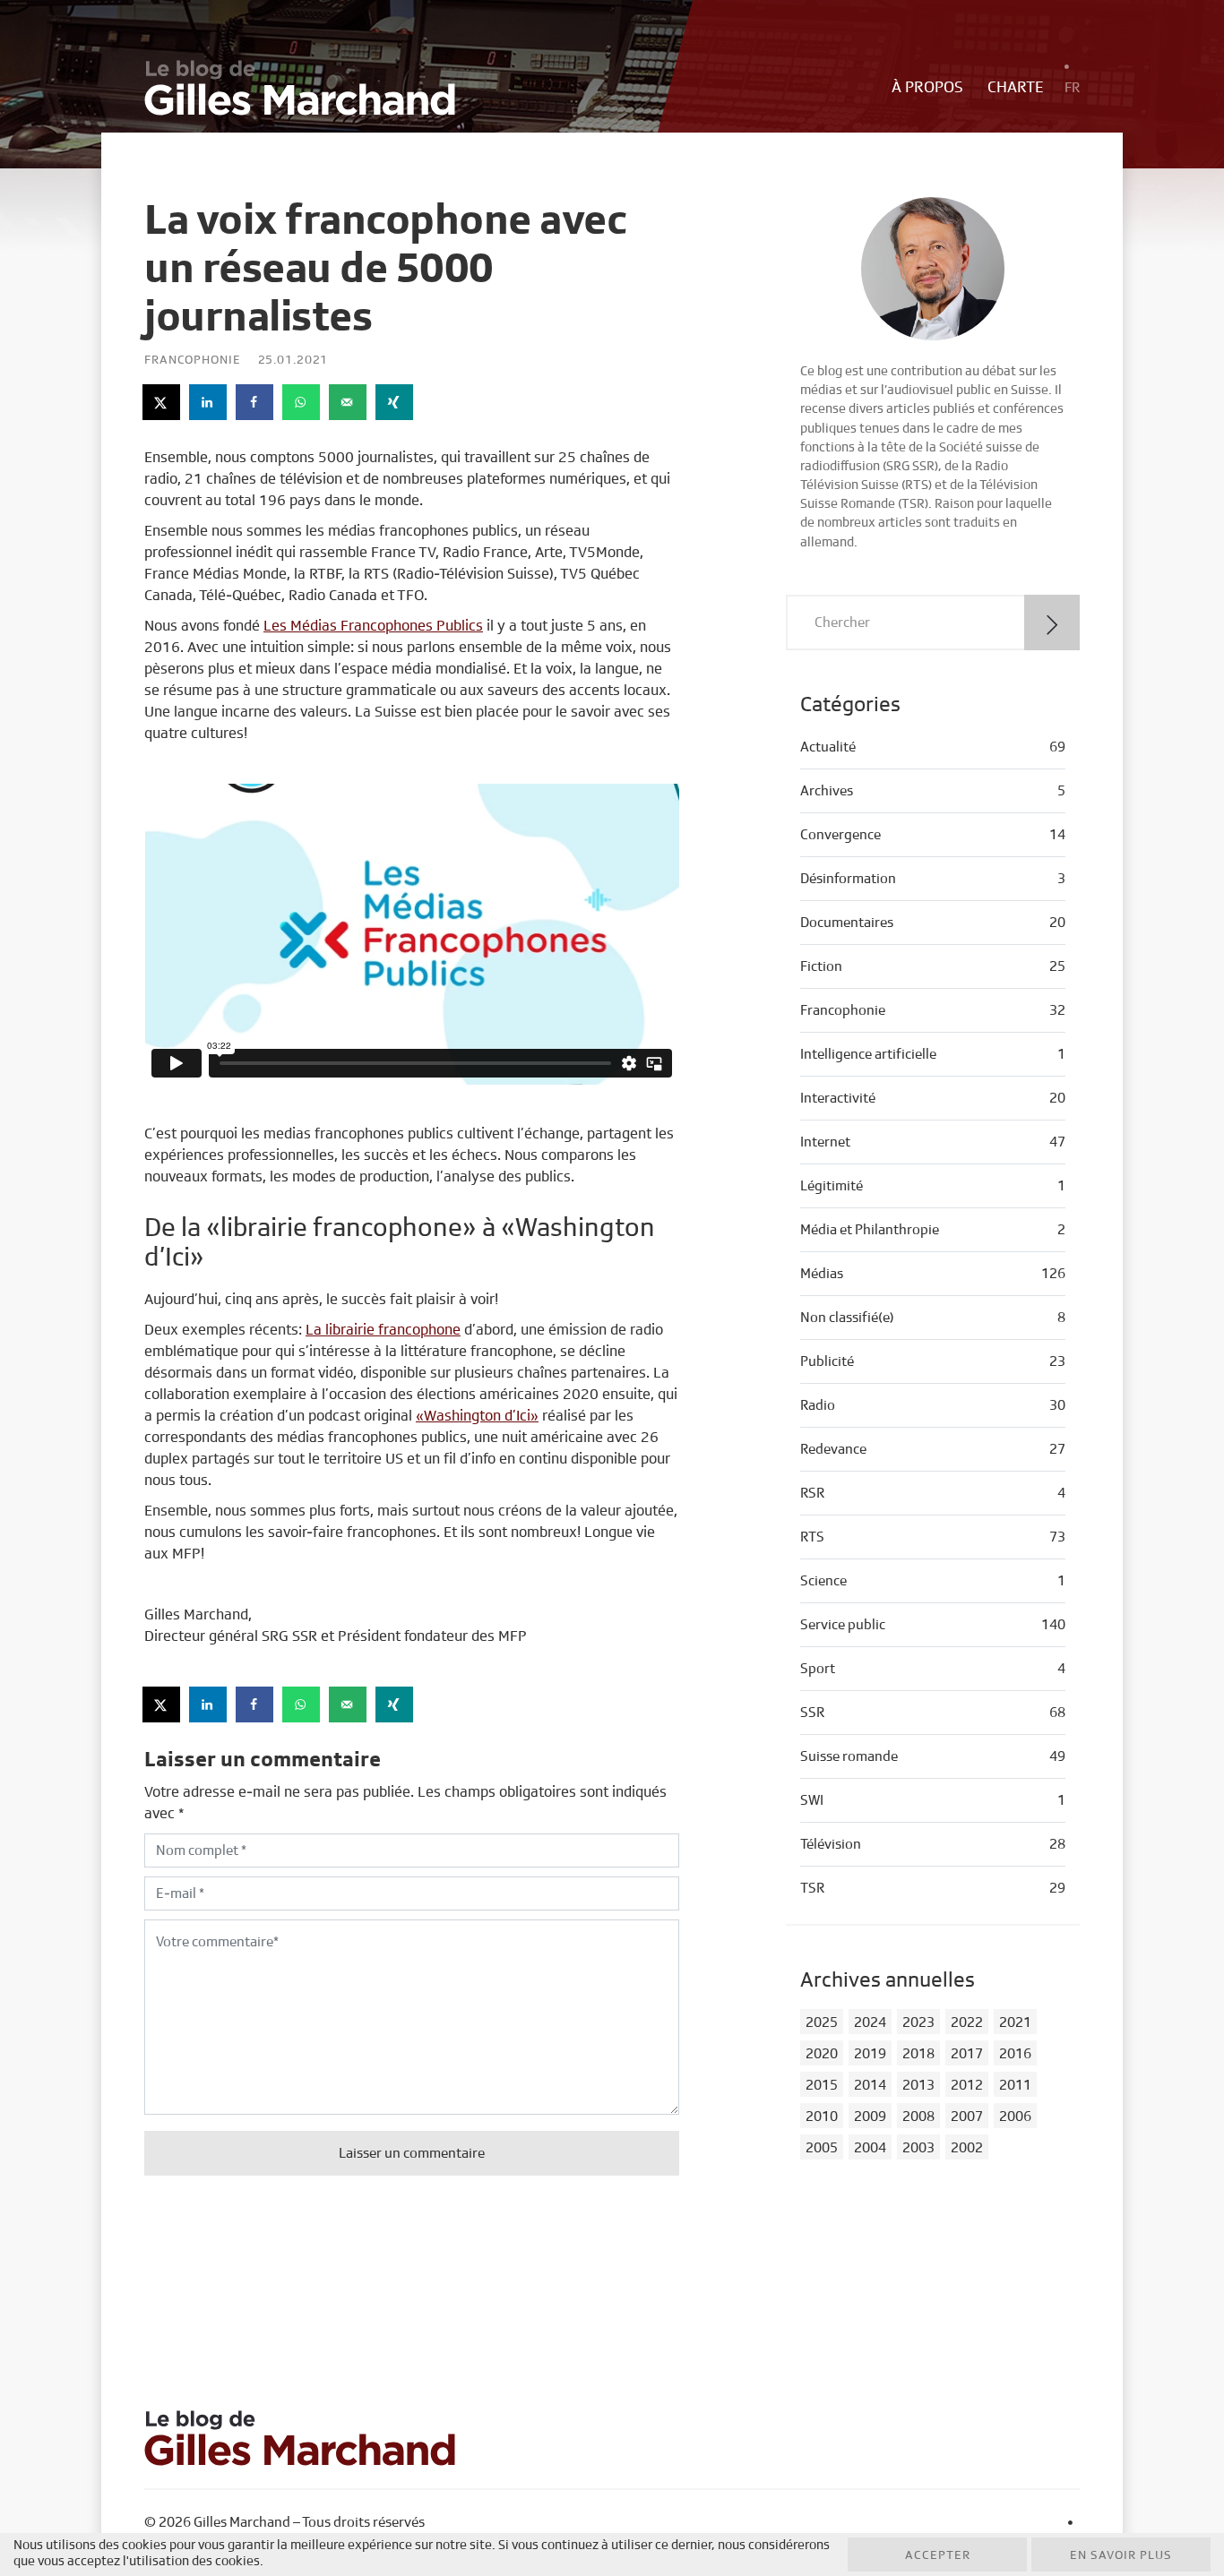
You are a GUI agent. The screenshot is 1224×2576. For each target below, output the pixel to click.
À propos (927, 88)
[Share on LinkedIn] (209, 402)
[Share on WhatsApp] (302, 402)
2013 (918, 2085)
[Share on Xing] (395, 402)
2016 (1015, 2054)
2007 (967, 2117)
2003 (918, 2148)
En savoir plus (1121, 2555)
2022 (967, 2022)
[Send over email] (349, 402)
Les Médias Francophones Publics (373, 626)
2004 (870, 2148)
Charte (1016, 88)
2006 (1015, 2117)
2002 (967, 2148)
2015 (822, 2085)
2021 (1015, 2022)
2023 (918, 2022)
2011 (1015, 2085)
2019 (870, 2054)
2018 (918, 2054)
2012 (967, 2085)
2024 (870, 2022)
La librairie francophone (383, 1330)
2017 (967, 2054)
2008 (918, 2117)
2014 (870, 2085)
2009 (870, 2117)
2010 (822, 2117)
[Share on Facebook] (255, 402)
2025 (822, 2022)
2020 (822, 2054)
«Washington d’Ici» (477, 1416)
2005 (822, 2148)
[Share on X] (162, 402)
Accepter (938, 2555)
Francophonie (193, 360)
